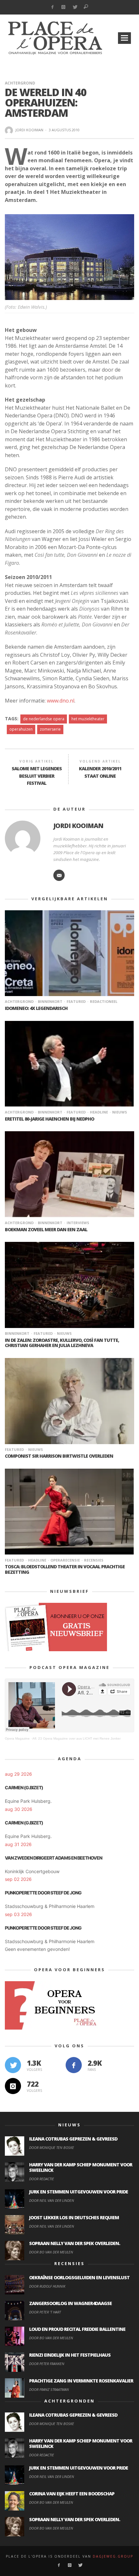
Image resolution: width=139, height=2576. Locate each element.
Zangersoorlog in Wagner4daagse (70, 2303)
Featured (76, 1001)
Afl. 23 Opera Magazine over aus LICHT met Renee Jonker (76, 1738)
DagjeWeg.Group (113, 2556)
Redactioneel (104, 1001)
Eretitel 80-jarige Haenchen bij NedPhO (49, 1119)
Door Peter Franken (47, 2364)
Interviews (78, 1223)
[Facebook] (52, 7)
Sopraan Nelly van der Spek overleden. (75, 2243)
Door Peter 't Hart (45, 2312)
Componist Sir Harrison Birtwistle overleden (59, 1456)
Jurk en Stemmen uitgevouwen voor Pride (79, 2192)
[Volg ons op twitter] (13, 2065)
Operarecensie (65, 1560)
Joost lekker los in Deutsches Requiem (74, 2217)
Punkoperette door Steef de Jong (43, 1893)
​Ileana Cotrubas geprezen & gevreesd (73, 2139)
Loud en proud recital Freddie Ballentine (77, 2329)
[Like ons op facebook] (74, 2065)
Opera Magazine (17, 1738)
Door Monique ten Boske (52, 2147)
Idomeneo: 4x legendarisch (36, 1008)
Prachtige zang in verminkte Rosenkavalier (81, 2381)
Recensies (94, 1560)
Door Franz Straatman (49, 2389)
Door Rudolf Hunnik (47, 2286)
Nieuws (120, 1112)
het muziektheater (88, 719)
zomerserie (50, 729)
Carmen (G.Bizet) (24, 1787)
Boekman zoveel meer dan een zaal (46, 1229)
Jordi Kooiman (29, 130)
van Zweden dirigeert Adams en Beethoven (53, 1858)
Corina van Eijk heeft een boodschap (72, 2494)
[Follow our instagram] (13, 2086)
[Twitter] (75, 7)
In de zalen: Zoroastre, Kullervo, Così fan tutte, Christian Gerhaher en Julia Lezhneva (62, 1343)
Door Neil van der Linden (52, 2200)
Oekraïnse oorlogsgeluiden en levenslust (79, 2277)
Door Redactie (42, 2179)
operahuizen (21, 729)
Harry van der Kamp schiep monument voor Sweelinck (81, 2167)
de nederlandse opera (44, 719)
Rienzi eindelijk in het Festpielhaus (70, 2355)
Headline (99, 1112)
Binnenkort (50, 1001)
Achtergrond (20, 83)
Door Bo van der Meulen (51, 2252)
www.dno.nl (61, 701)
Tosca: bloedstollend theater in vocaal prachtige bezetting (65, 1569)
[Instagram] (64, 7)
